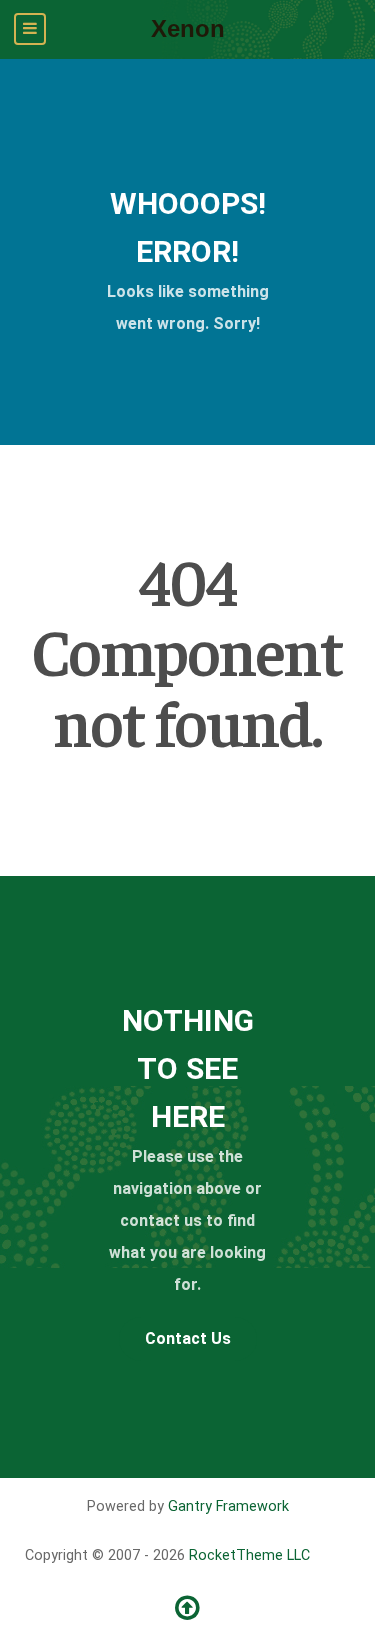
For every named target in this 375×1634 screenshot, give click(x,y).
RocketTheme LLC (249, 1555)
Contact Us (188, 1338)
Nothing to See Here (188, 1068)
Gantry (228, 1506)
